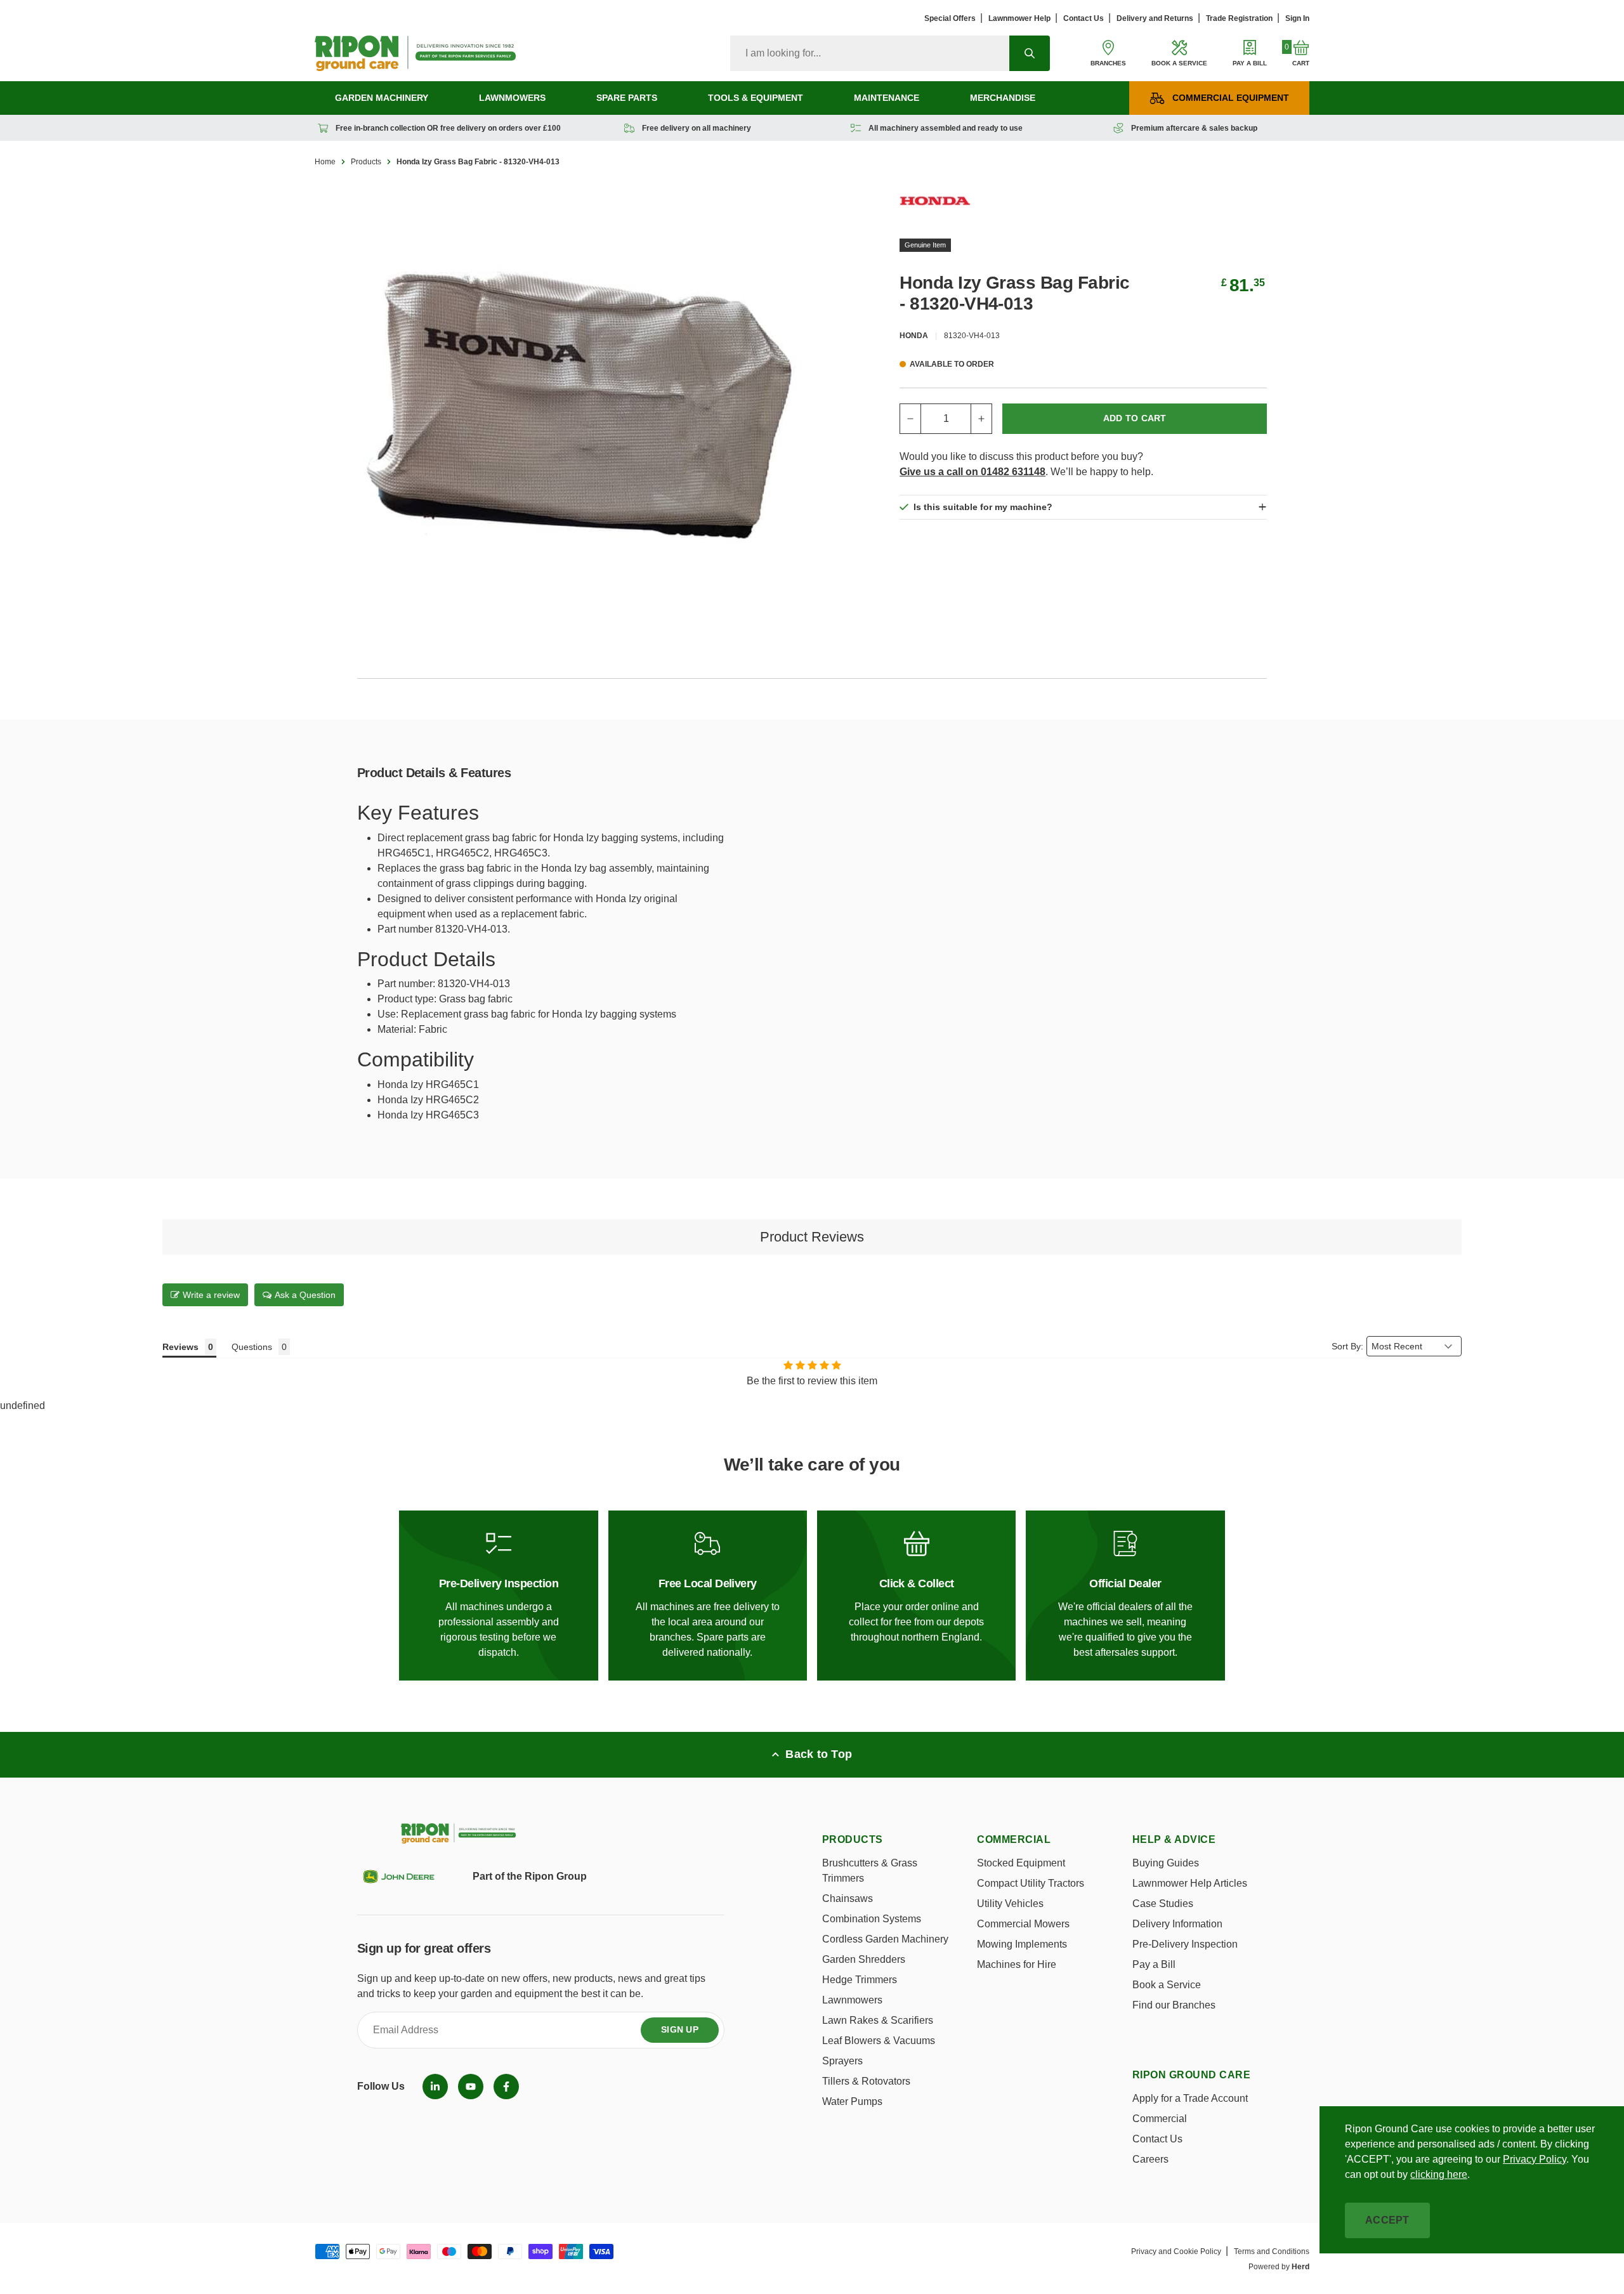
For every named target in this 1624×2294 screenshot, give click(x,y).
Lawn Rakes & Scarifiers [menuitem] (878, 2020)
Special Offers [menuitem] (950, 18)
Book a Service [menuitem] (1167, 1985)
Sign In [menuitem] (1297, 18)
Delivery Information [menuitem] (1177, 1924)
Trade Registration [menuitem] (1239, 18)
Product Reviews (812, 1237)
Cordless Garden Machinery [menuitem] (885, 1939)
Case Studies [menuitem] (1163, 1904)
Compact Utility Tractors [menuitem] (1031, 1883)
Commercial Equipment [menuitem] (1231, 98)
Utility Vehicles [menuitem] (1010, 1904)
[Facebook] (506, 2087)
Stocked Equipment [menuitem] (1021, 1863)
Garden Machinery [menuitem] (382, 98)
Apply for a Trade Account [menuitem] (1190, 2098)
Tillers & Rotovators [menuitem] (866, 2081)
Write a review (211, 1295)
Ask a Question (305, 1295)
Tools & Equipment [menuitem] (756, 98)
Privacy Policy (1535, 2159)
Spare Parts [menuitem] (627, 98)
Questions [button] (252, 1347)
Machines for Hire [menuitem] (1017, 1964)
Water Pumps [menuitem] (852, 2101)
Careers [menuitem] (1150, 2159)
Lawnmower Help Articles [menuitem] (1190, 1883)
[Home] (415, 53)
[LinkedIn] (435, 2087)
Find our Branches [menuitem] (1174, 2005)
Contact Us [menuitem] (1084, 18)
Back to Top (819, 1754)
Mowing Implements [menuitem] (1022, 1944)
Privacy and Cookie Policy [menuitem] (1176, 2251)
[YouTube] (471, 2087)
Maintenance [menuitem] (887, 98)
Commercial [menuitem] (1160, 2119)
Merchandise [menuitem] (1003, 98)
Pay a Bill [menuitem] (1154, 1964)
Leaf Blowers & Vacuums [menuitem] (879, 2041)
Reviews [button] (180, 1347)
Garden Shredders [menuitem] (864, 1959)
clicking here (1439, 2174)
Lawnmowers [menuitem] (512, 98)
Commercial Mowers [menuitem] (1023, 1924)
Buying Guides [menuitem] (1166, 1863)
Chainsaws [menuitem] (848, 1898)
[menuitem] (435, 2087)
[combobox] (870, 53)
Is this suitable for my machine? (983, 507)
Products (366, 162)
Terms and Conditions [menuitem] (1272, 2251)
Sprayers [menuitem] (842, 2061)
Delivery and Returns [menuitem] (1155, 18)
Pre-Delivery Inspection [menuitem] (1185, 1944)
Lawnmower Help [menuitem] (1019, 18)
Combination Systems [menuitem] (872, 1919)
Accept (1387, 2220)
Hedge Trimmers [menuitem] (860, 1980)
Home (325, 162)
